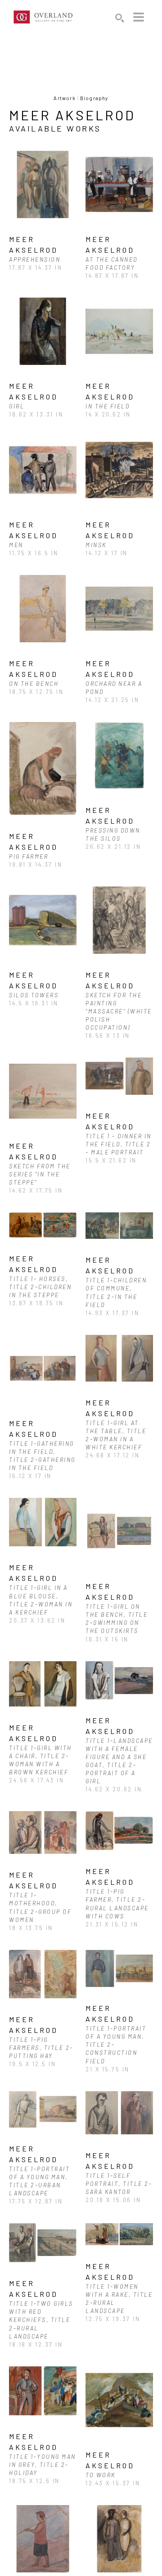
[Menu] (139, 17)
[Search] (120, 18)
